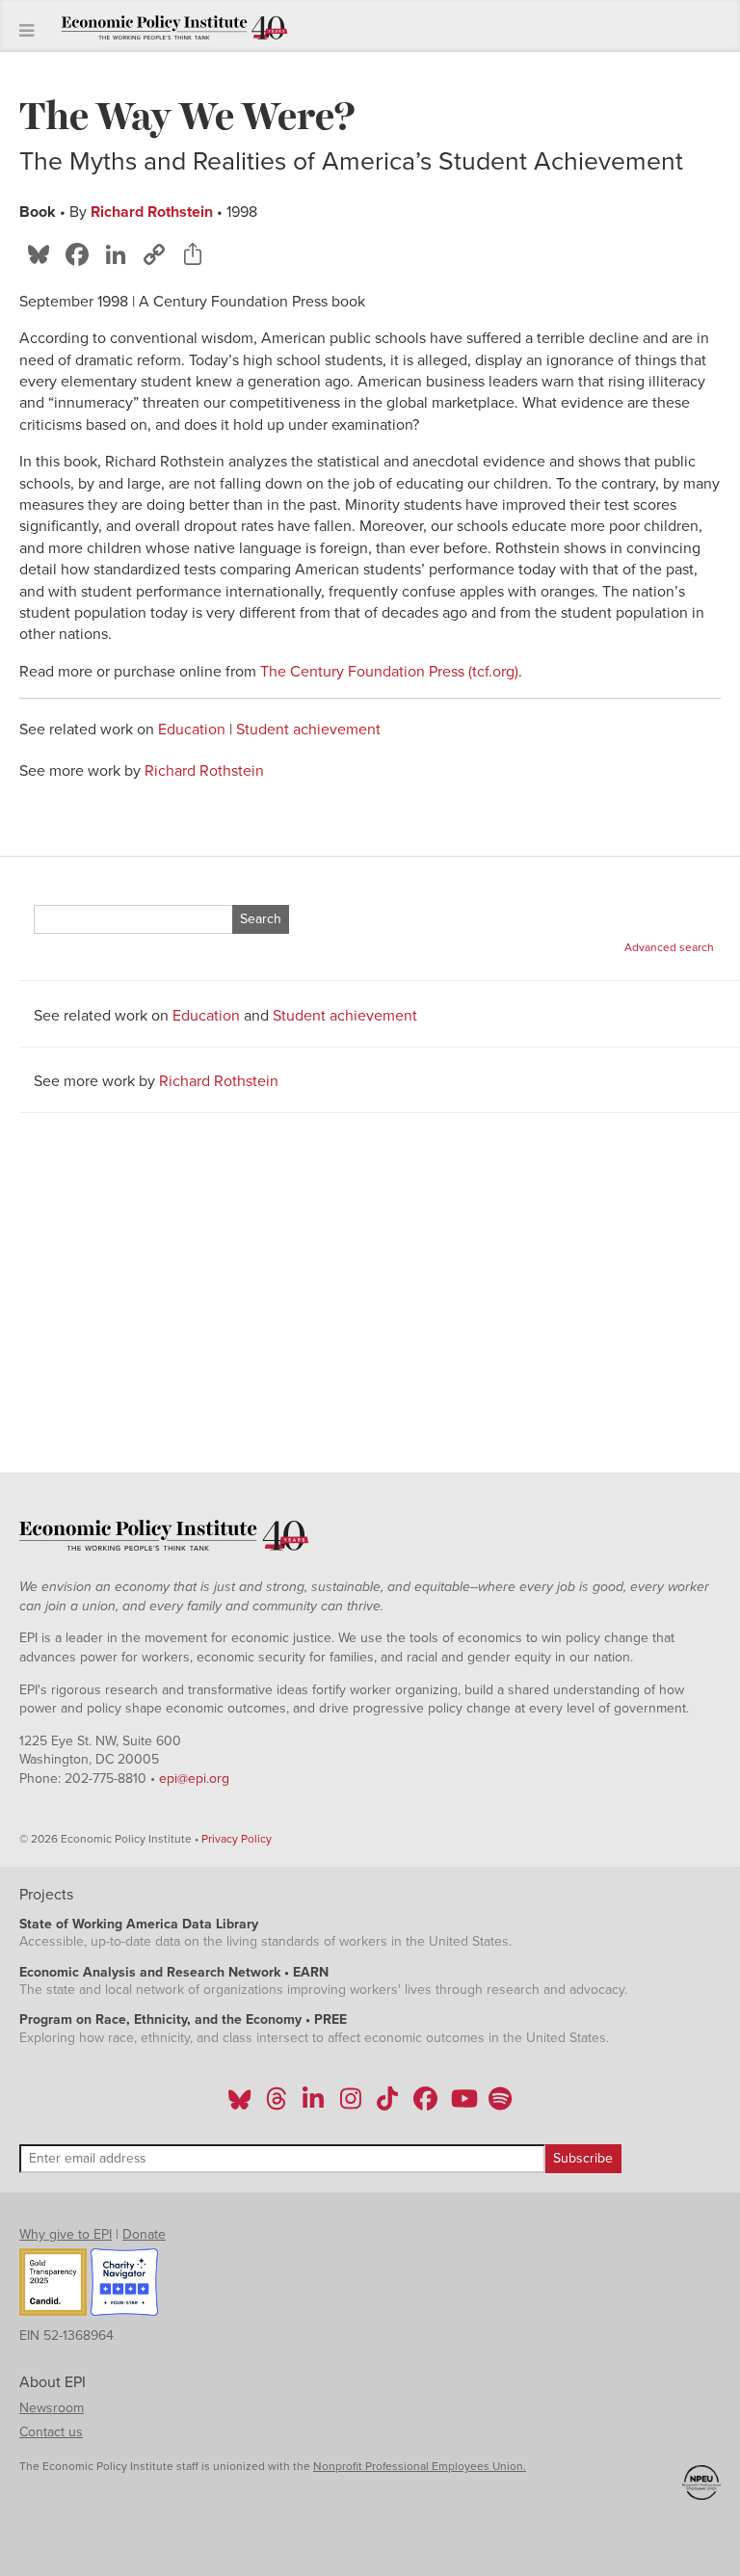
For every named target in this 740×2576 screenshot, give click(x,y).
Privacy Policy (237, 1839)
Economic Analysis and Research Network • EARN (174, 1972)
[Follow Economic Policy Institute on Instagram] (350, 2105)
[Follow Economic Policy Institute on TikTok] (387, 2105)
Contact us (51, 2432)
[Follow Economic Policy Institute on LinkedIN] (313, 2105)
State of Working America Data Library (139, 1924)
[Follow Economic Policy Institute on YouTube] (462, 2105)
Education (192, 730)
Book (38, 212)
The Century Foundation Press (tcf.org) (389, 672)
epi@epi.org (194, 1779)
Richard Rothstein (152, 212)
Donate (144, 2234)
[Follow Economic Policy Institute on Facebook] (424, 2105)
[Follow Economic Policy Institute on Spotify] (500, 2105)
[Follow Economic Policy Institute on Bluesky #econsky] (239, 2105)
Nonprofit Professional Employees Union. (420, 2466)
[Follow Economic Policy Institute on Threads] (277, 2105)
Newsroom (52, 2408)
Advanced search (669, 947)
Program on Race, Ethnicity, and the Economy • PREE (183, 2019)
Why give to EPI (66, 2234)
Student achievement (308, 730)
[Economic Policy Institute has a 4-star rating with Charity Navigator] (124, 2285)
